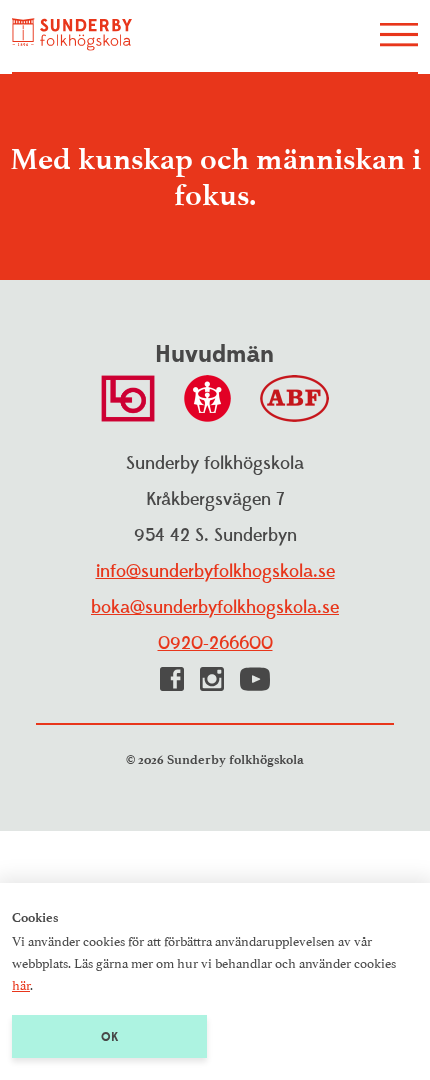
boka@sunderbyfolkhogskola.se (215, 607)
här (21, 984)
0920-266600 (215, 643)
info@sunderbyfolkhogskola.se (215, 571)
